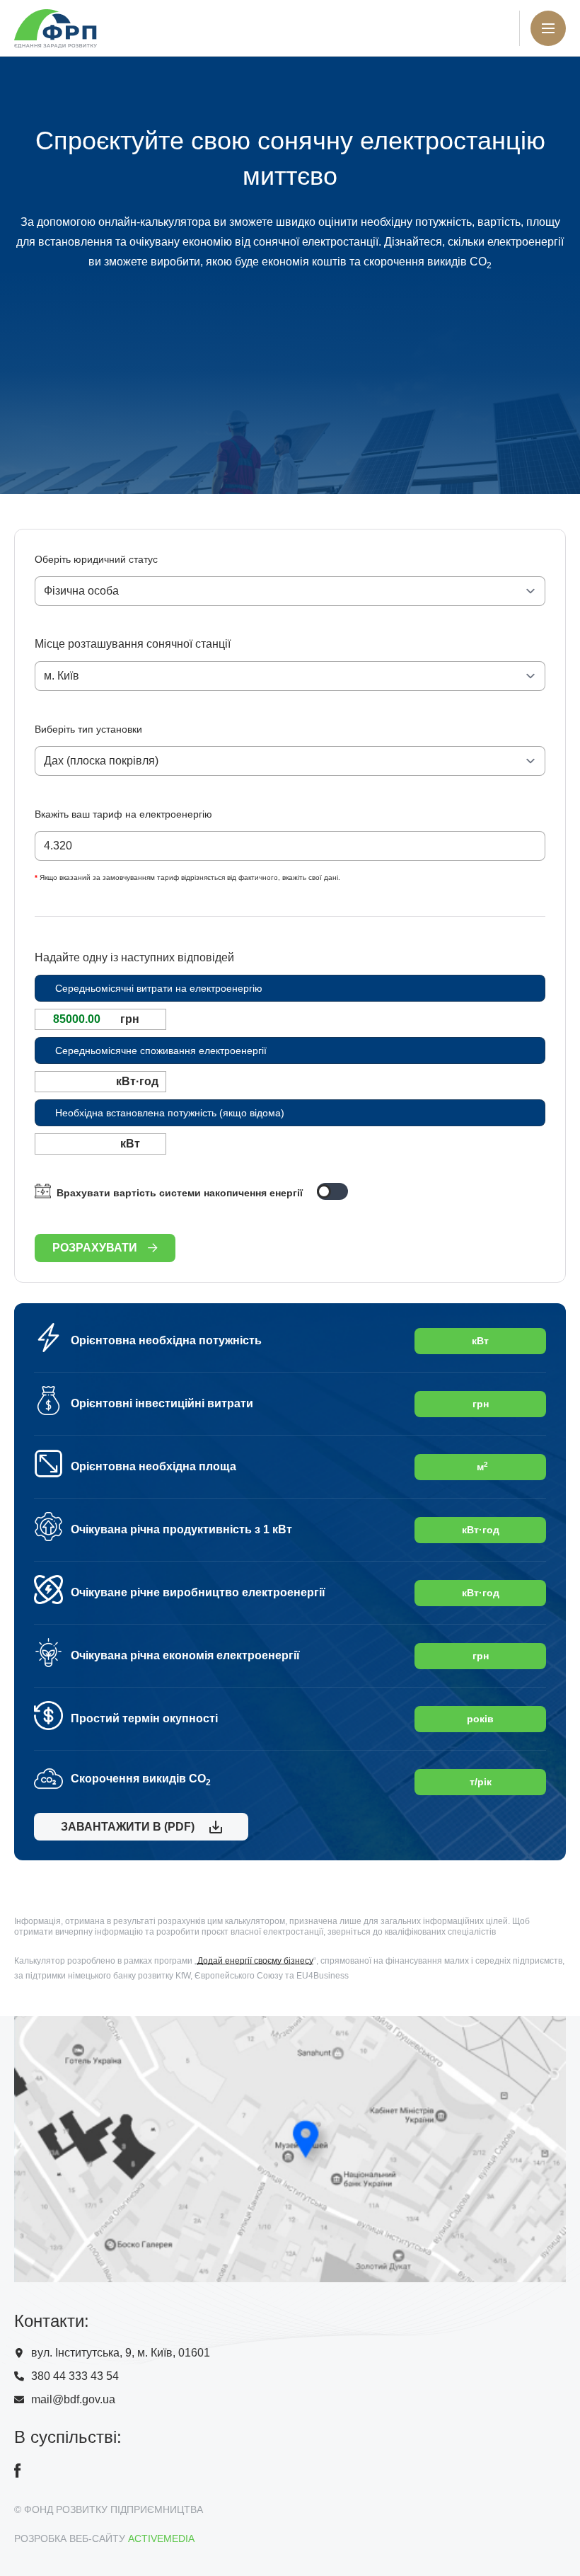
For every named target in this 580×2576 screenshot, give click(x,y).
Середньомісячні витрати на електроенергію (159, 988)
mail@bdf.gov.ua (73, 2399)
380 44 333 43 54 (75, 2376)
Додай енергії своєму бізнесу (255, 1961)
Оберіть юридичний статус (96, 559)
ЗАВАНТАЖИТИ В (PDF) (125, 1827)
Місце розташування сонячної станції (133, 644)
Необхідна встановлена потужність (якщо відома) (170, 1113)
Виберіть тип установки (88, 729)
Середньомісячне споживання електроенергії (161, 1051)
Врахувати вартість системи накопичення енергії (180, 1193)
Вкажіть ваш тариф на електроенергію (123, 814)
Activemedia (161, 2538)
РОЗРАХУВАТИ (95, 1248)
